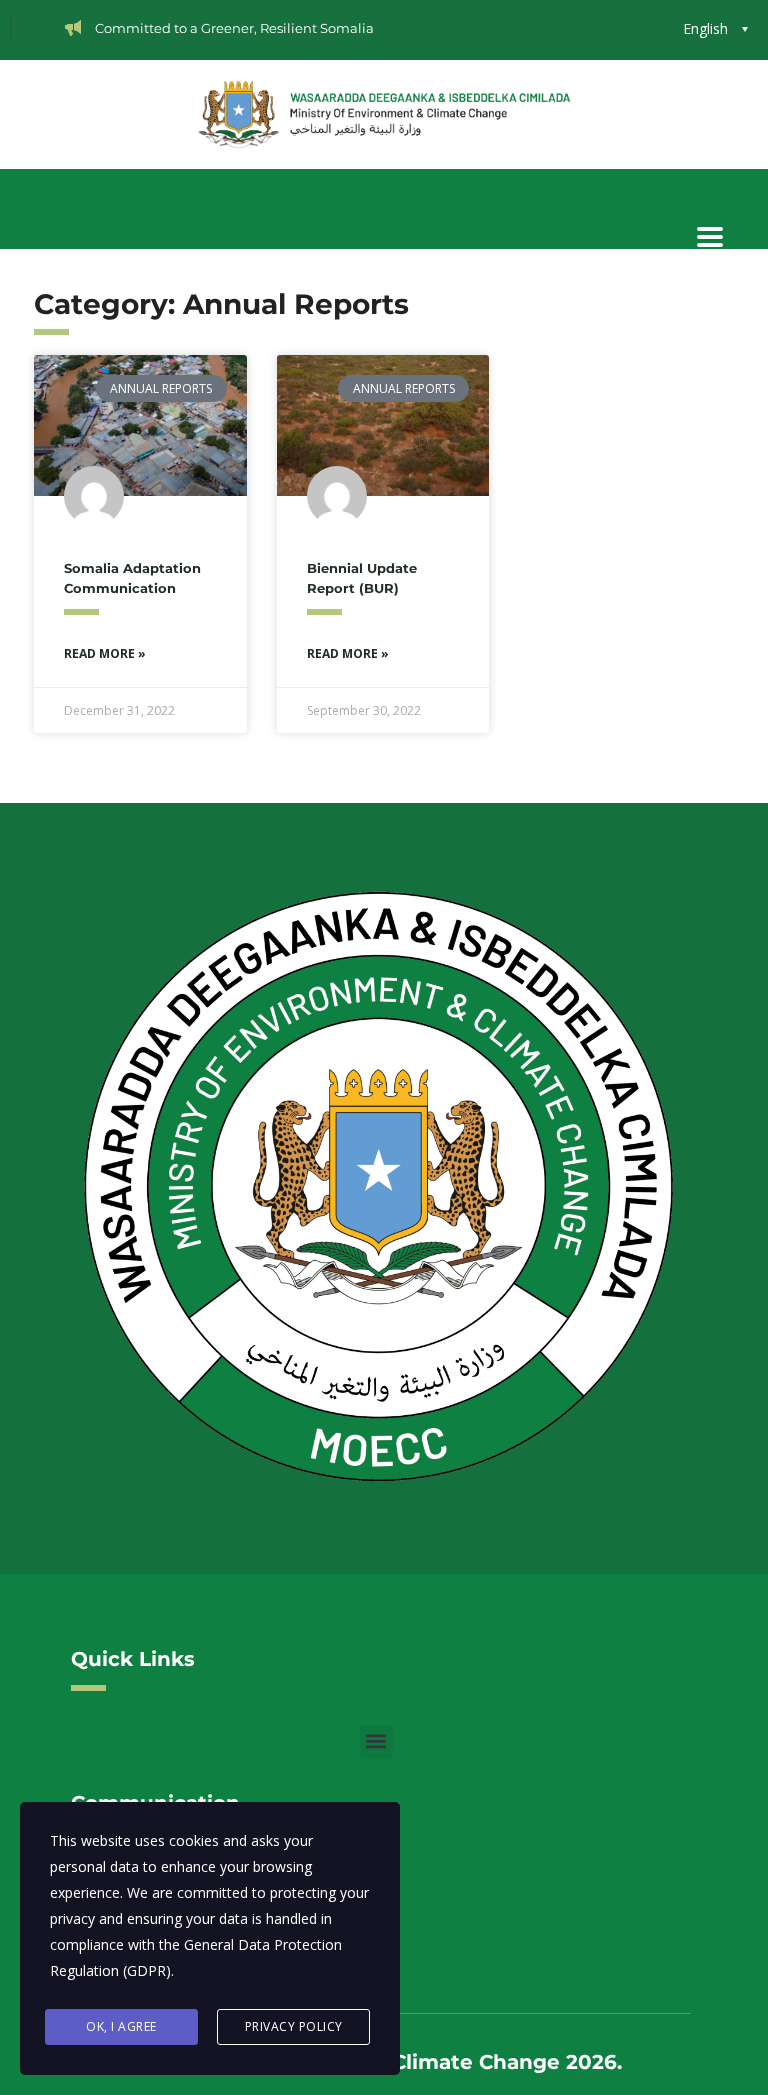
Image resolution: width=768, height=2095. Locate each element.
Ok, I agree (121, 2026)
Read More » (105, 653)
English (705, 28)
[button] (376, 1741)
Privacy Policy (294, 2026)
